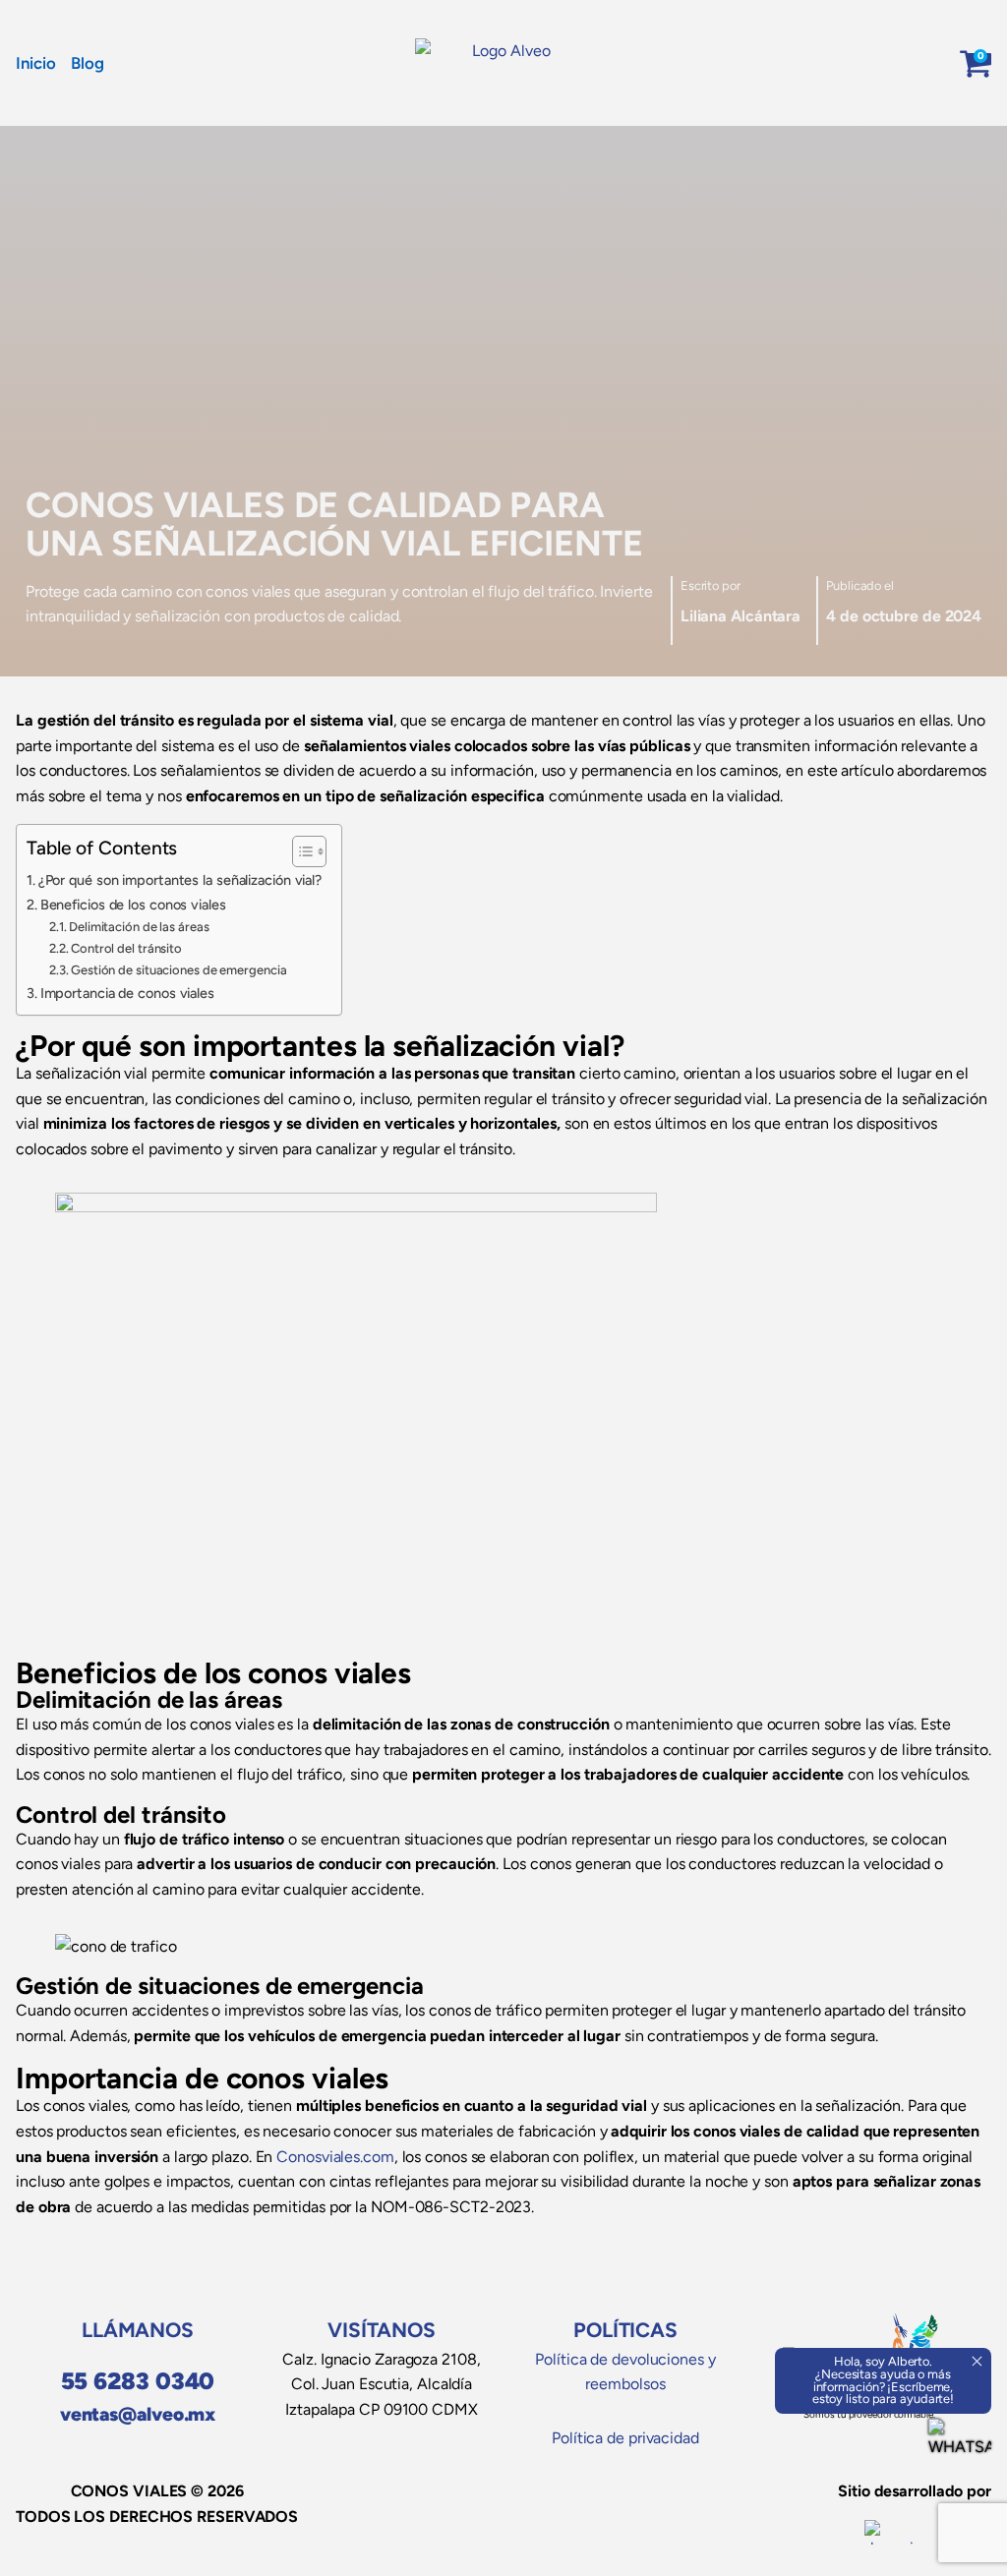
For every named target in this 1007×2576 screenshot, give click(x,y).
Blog (88, 63)
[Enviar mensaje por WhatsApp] (960, 2450)
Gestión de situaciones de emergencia (178, 970)
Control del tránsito (126, 948)
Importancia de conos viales (127, 993)
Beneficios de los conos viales (133, 905)
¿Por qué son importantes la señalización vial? (180, 880)
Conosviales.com (335, 2157)
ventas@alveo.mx (138, 2414)
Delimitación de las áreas (139, 927)
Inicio (35, 63)
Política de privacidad (625, 2438)
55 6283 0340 (138, 2381)
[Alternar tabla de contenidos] (299, 851)
